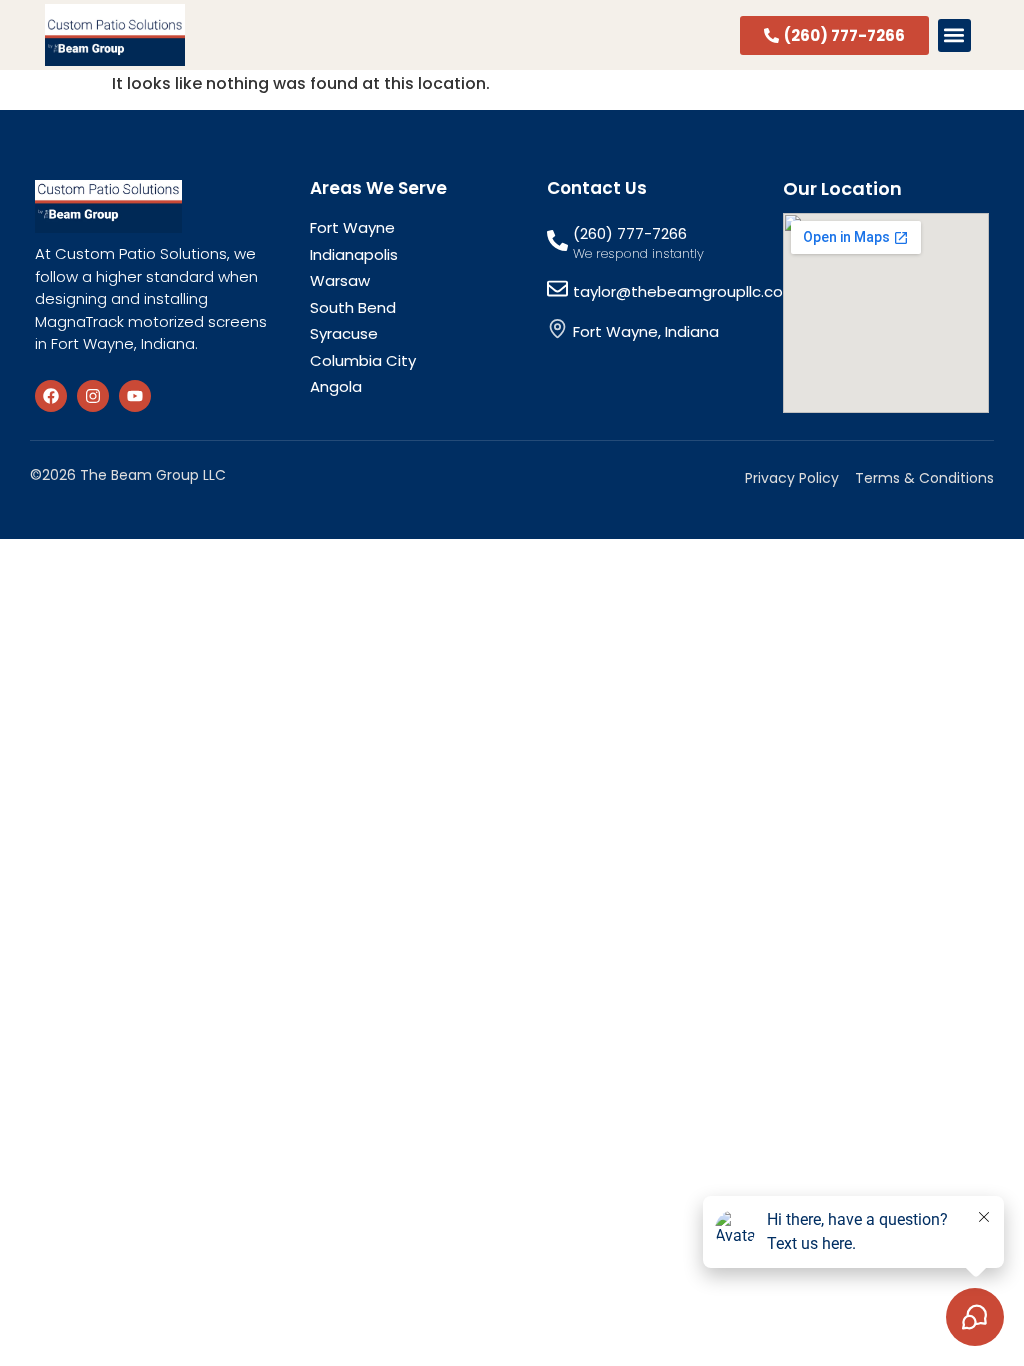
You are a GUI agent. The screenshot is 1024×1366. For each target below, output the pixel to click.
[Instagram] (93, 396)
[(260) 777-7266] (557, 240)
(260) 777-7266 (630, 233)
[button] (954, 35)
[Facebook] (51, 396)
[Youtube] (135, 396)
